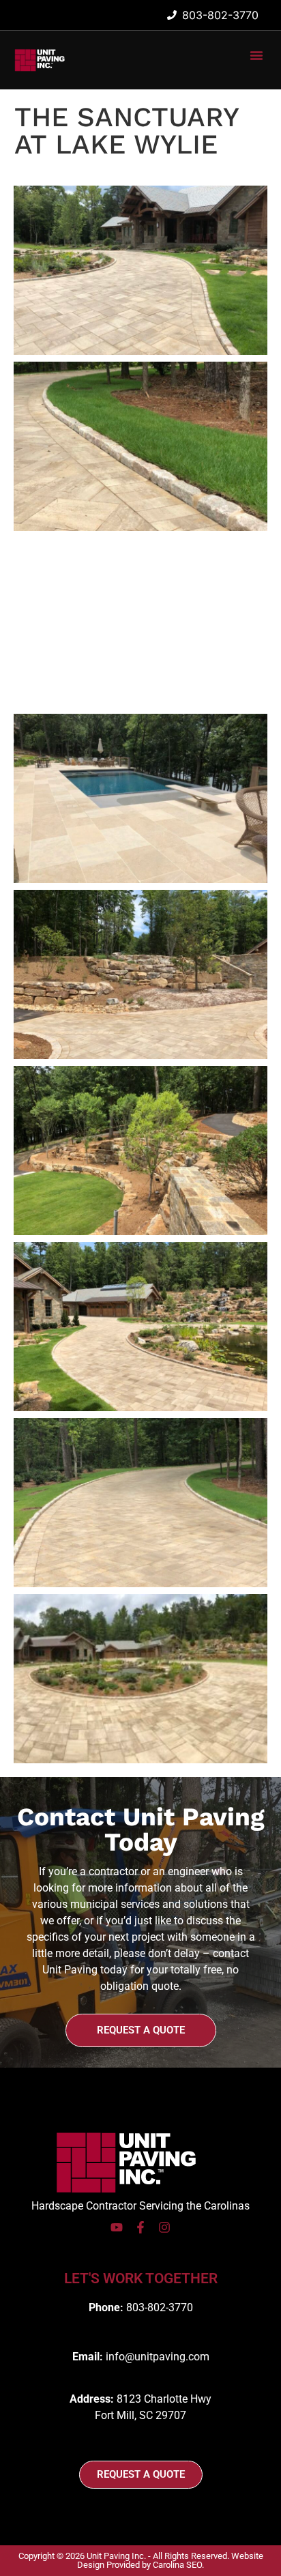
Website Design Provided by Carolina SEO (170, 2560)
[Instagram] (164, 2227)
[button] (256, 55)
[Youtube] (117, 2227)
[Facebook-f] (140, 2227)
